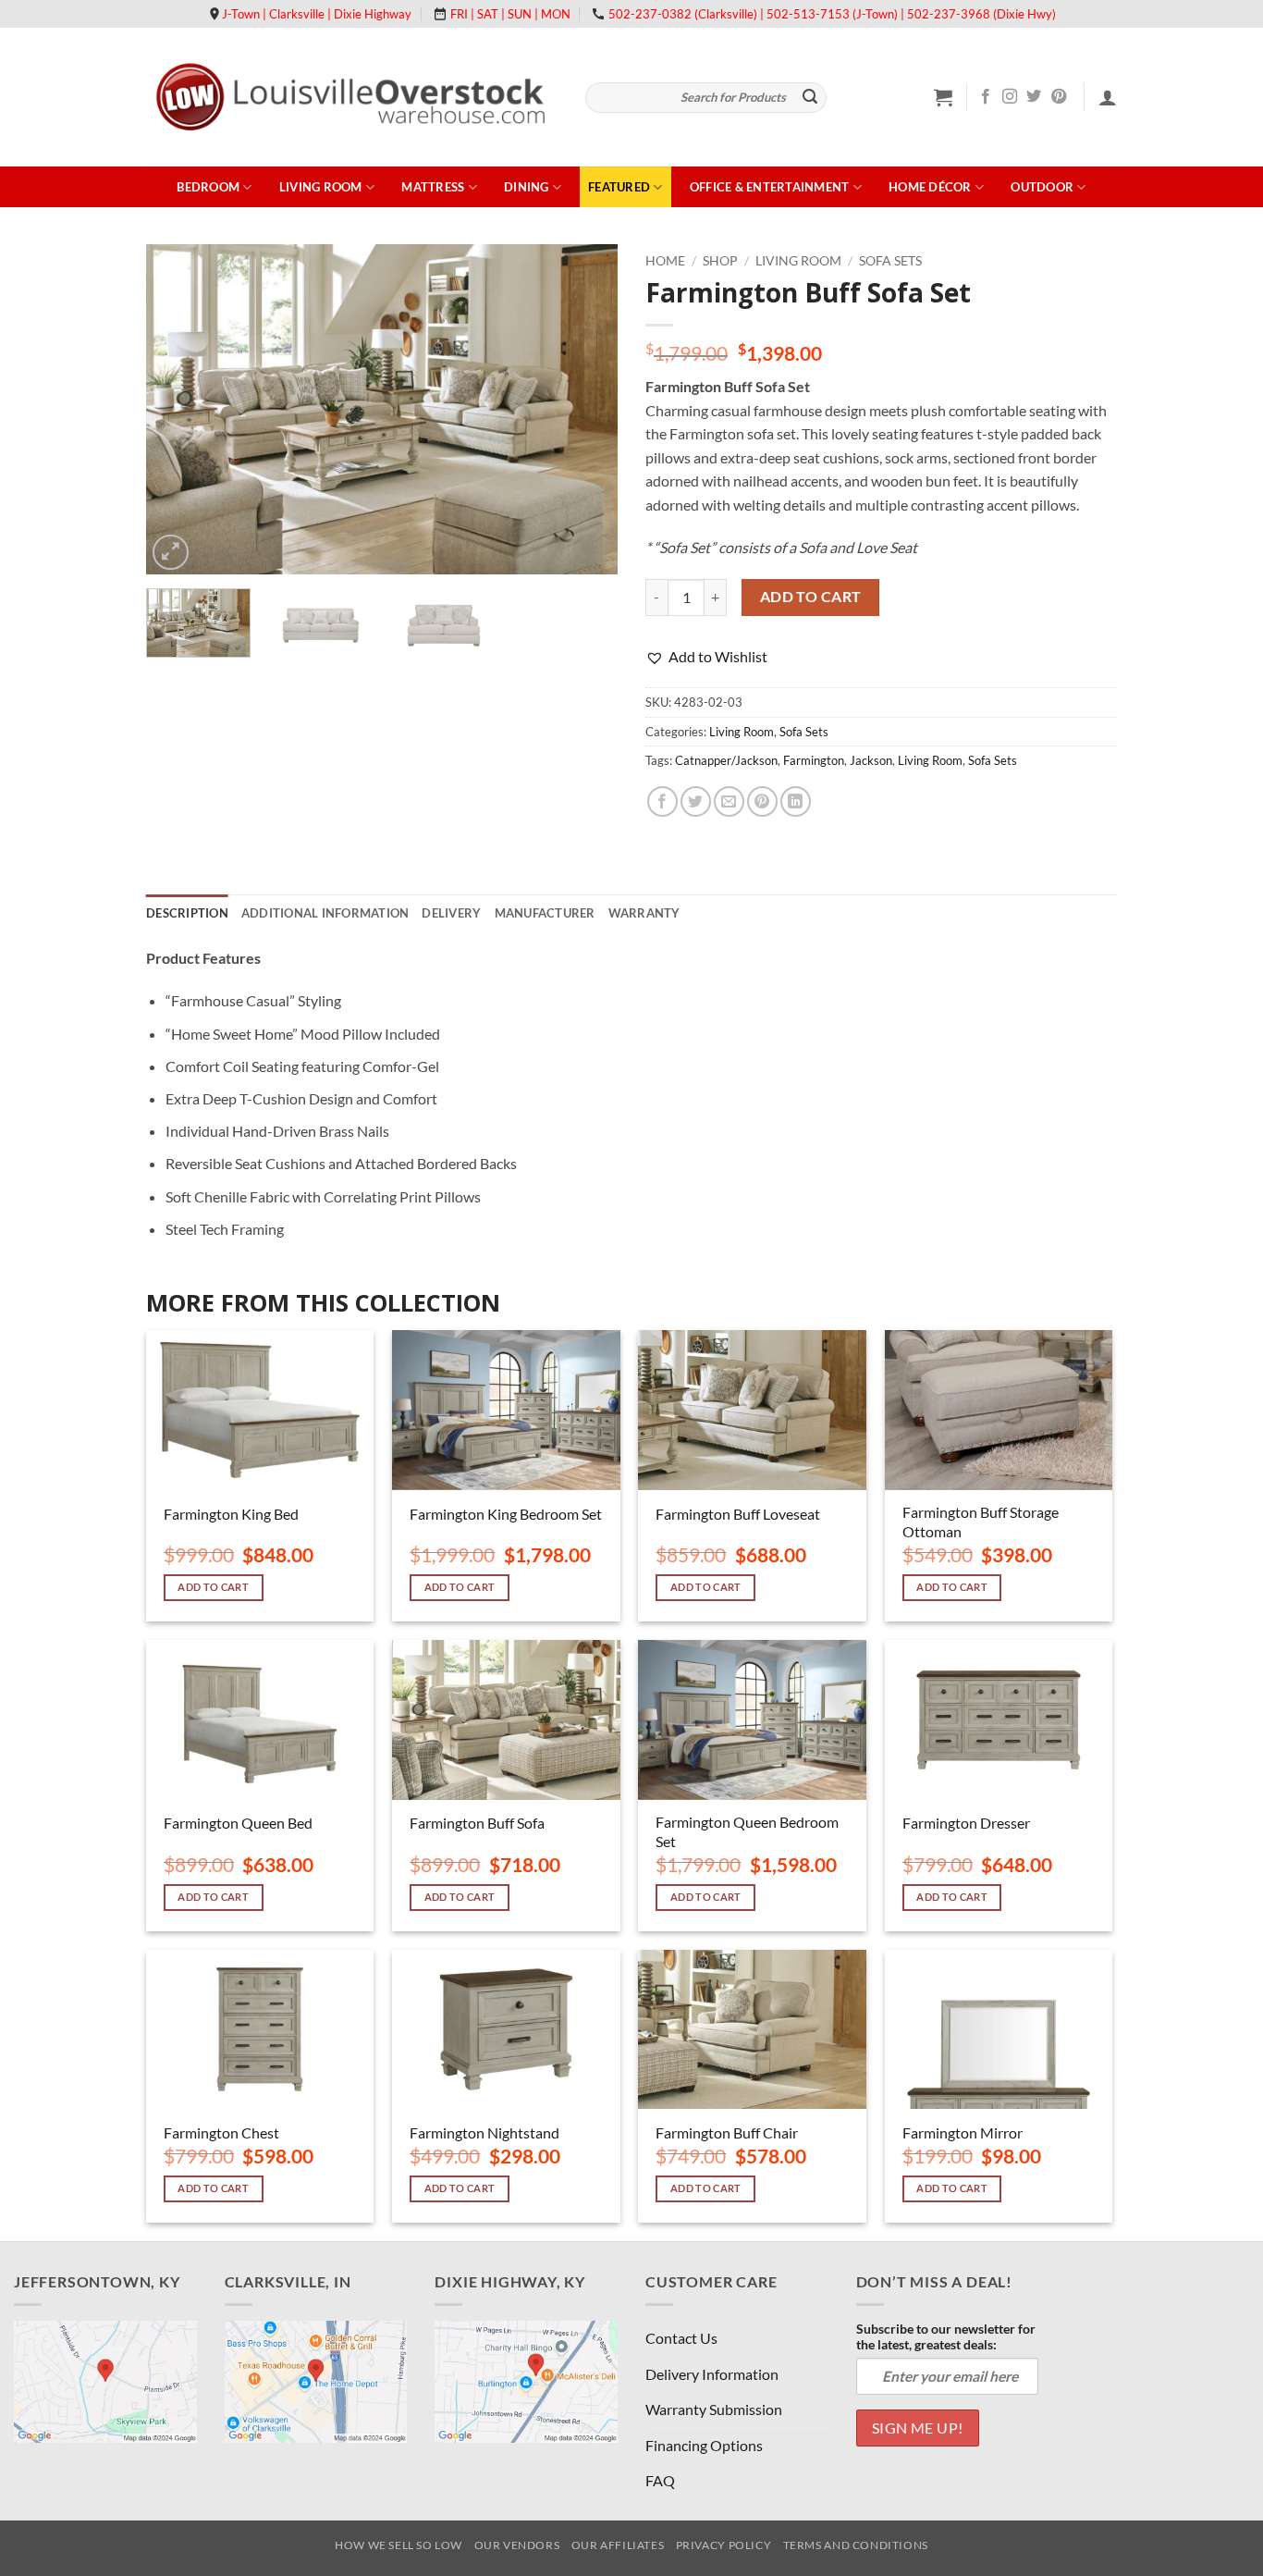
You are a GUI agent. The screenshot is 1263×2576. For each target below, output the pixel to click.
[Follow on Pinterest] (1059, 97)
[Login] (1108, 97)
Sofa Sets (890, 261)
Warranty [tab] (644, 913)
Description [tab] (187, 913)
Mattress (433, 187)
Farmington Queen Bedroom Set (747, 1831)
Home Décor (930, 187)
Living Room (321, 187)
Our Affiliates (618, 2545)
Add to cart (811, 597)
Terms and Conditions (856, 2545)
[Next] (585, 409)
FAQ (660, 2480)
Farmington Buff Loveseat (738, 1514)
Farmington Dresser (966, 1823)
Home (665, 261)
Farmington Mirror (963, 2132)
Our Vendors (517, 2545)
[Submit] (810, 98)
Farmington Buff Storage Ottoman (981, 1522)
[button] (943, 97)
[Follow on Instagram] (1010, 97)
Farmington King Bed (231, 1514)
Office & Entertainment (770, 187)
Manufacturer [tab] (545, 913)
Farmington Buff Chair (727, 2132)
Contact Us (681, 2338)
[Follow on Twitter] (1034, 97)
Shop (720, 261)
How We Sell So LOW (399, 2545)
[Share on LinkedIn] (796, 801)
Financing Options (704, 2445)
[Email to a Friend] (729, 801)
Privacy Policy (724, 2545)
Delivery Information (712, 2374)
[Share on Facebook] (662, 801)
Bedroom (208, 187)
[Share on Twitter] (696, 801)
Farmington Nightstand (484, 2132)
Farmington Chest (221, 2132)
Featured (619, 187)
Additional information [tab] (325, 913)
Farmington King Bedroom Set (506, 1514)
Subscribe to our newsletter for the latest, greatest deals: (946, 2336)
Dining (527, 187)
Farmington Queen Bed (238, 1823)
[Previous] (178, 409)
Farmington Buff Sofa (477, 1823)
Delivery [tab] (451, 913)
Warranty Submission (714, 2409)
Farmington (814, 760)
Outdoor (1042, 187)
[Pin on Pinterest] (762, 801)
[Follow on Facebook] (986, 97)
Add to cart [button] (213, 1587)
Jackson (871, 760)
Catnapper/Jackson (726, 760)
